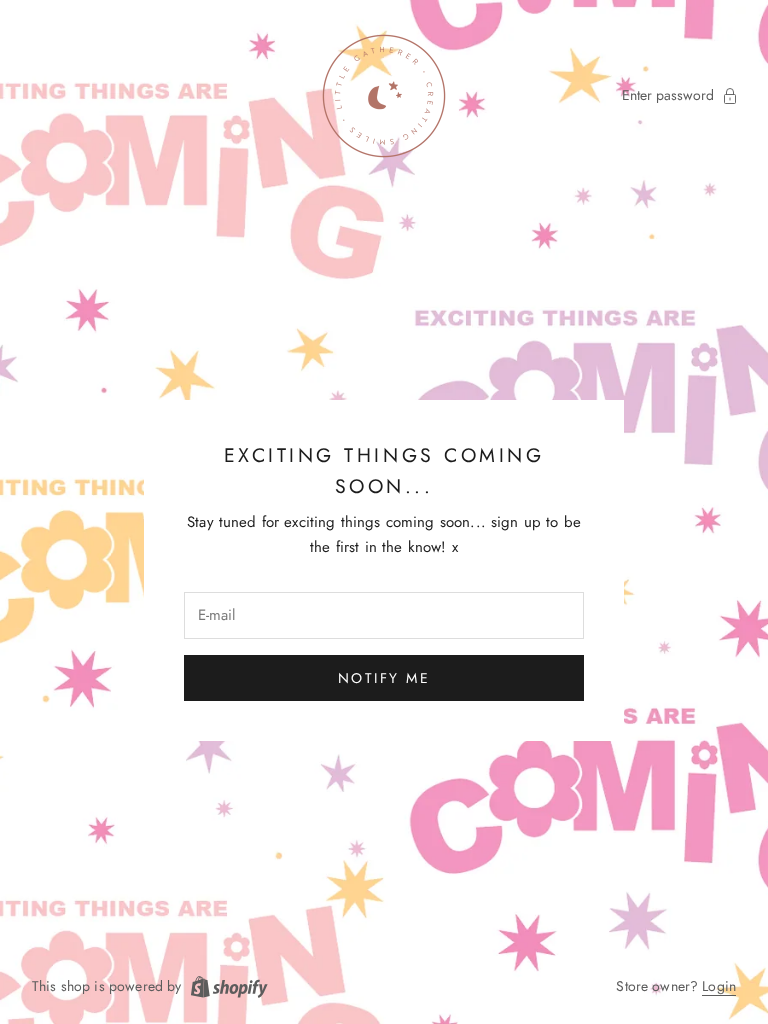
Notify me (384, 678)
